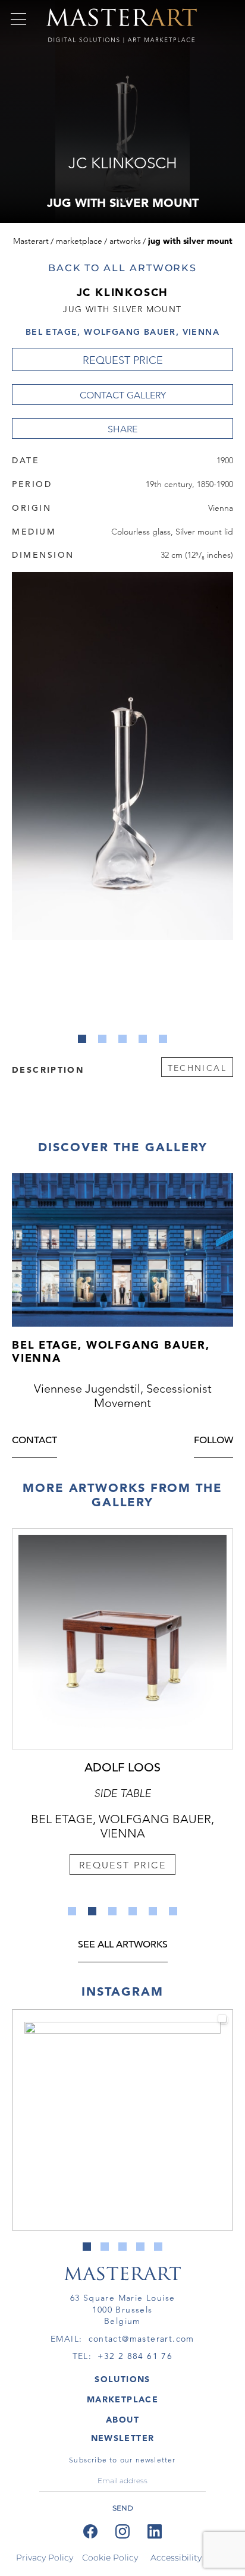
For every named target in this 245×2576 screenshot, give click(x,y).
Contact (34, 1441)
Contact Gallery (123, 395)
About (122, 2420)
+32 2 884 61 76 (135, 2356)
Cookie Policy (110, 2558)
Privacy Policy (45, 2558)
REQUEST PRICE (123, 360)
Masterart (31, 241)
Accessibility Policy (190, 2558)
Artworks (125, 241)
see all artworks (123, 1945)
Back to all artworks (122, 268)
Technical (197, 1068)
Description (48, 1069)
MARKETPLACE (122, 2399)
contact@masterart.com (142, 2339)
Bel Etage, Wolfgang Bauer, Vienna (122, 332)
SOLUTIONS (122, 2379)
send (123, 2508)
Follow (213, 1441)
